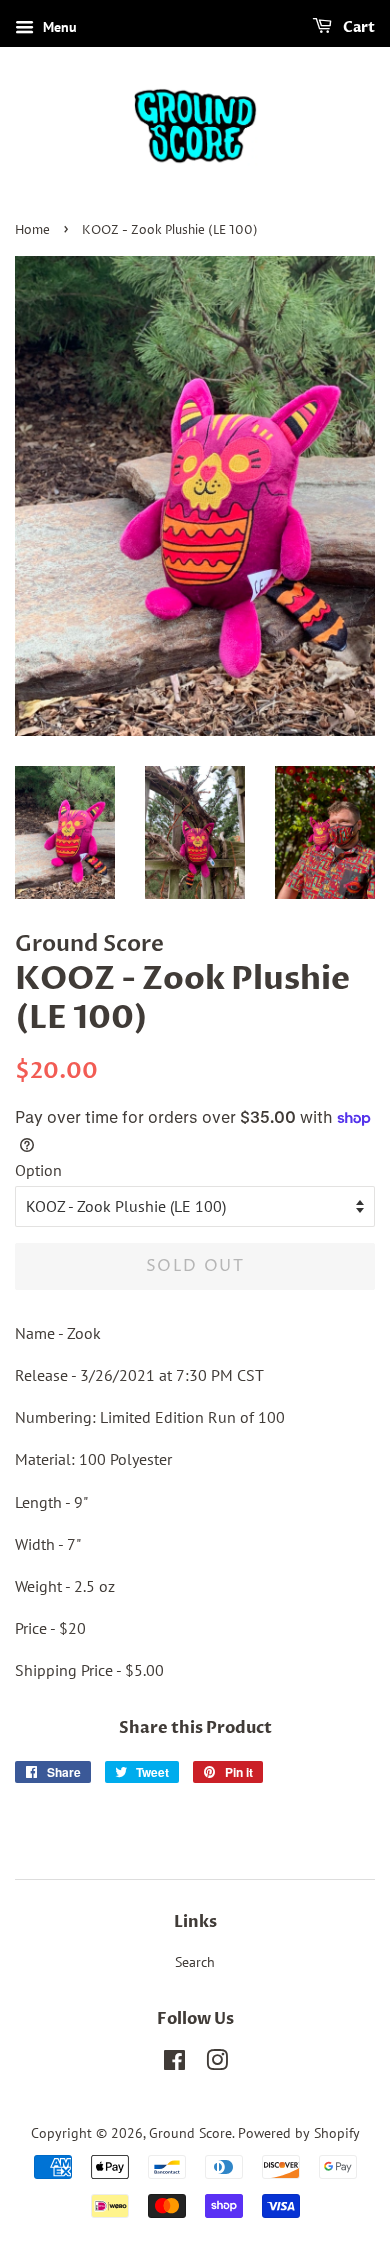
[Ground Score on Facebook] (174, 2064)
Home (32, 230)
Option (38, 1170)
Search (195, 1962)
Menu (58, 27)
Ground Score (190, 2133)
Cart (357, 27)
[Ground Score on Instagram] (217, 2064)
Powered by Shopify (299, 2133)
